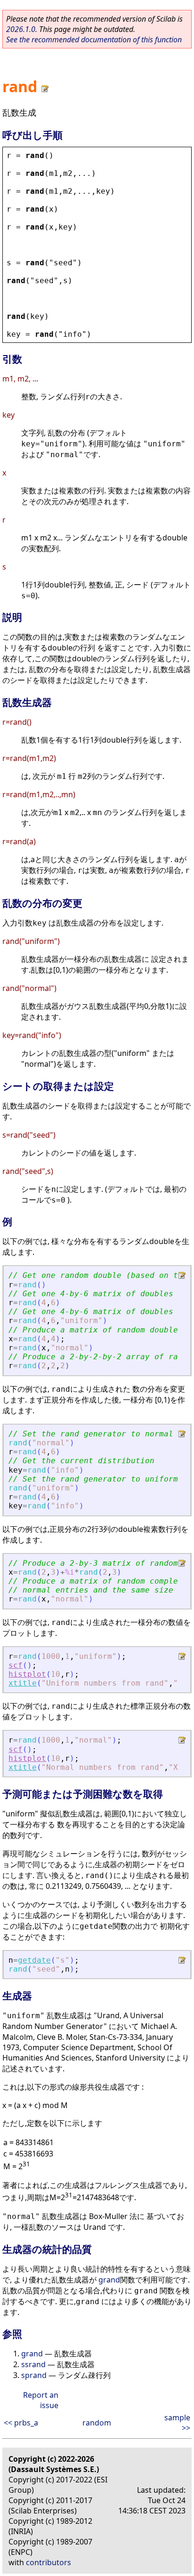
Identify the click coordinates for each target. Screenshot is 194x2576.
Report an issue (41, 2400)
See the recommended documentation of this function (94, 40)
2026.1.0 (21, 29)
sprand (34, 2375)
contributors (48, 2562)
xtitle (23, 1683)
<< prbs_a (21, 2423)
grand (109, 2280)
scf (16, 1665)
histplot (27, 1674)
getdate (34, 1960)
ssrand (33, 2364)
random (97, 2423)
